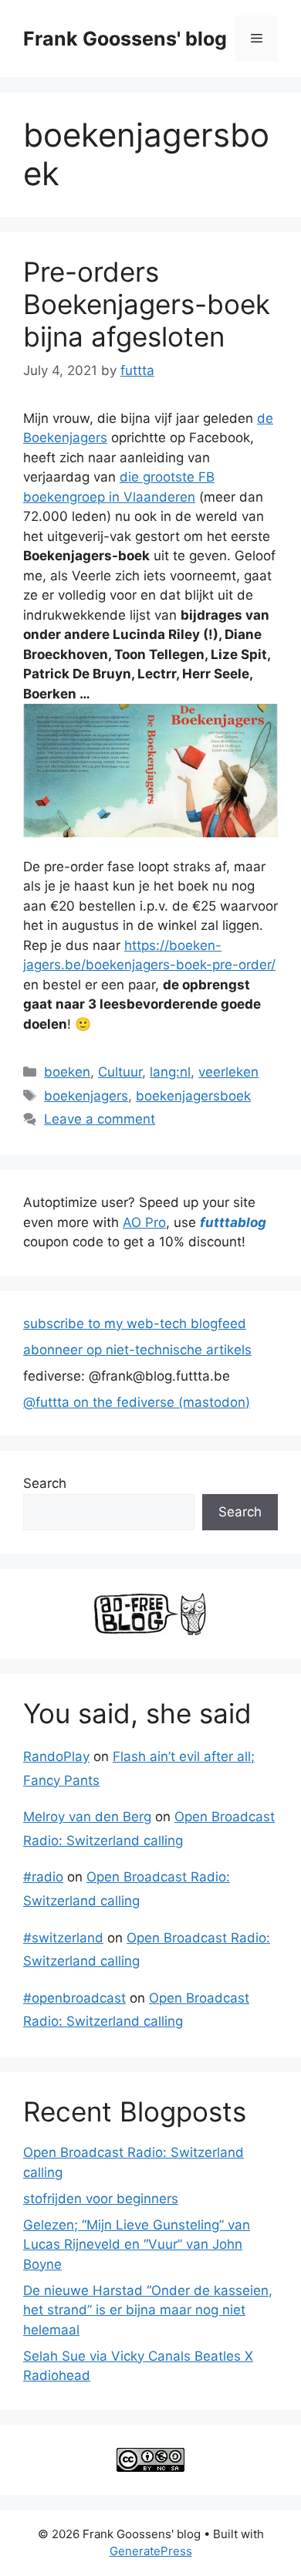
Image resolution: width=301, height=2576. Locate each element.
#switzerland (63, 1938)
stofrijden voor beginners (101, 2199)
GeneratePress (151, 2551)
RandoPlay (56, 1756)
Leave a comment (100, 1119)
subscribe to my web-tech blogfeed (135, 1323)
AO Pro (144, 1222)
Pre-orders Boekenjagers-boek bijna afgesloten (147, 304)
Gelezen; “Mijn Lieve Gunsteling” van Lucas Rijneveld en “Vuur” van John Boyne (137, 2245)
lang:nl (170, 1072)
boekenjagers (86, 1096)
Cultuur (120, 1072)
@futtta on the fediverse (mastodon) (137, 1402)
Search (45, 1483)
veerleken (228, 1072)
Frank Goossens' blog (125, 39)
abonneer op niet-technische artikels (137, 1350)
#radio (43, 1877)
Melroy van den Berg (87, 1817)
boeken (67, 1072)
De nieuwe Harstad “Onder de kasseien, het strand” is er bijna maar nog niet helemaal (148, 2310)
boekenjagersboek (193, 1096)
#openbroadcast (74, 1998)
